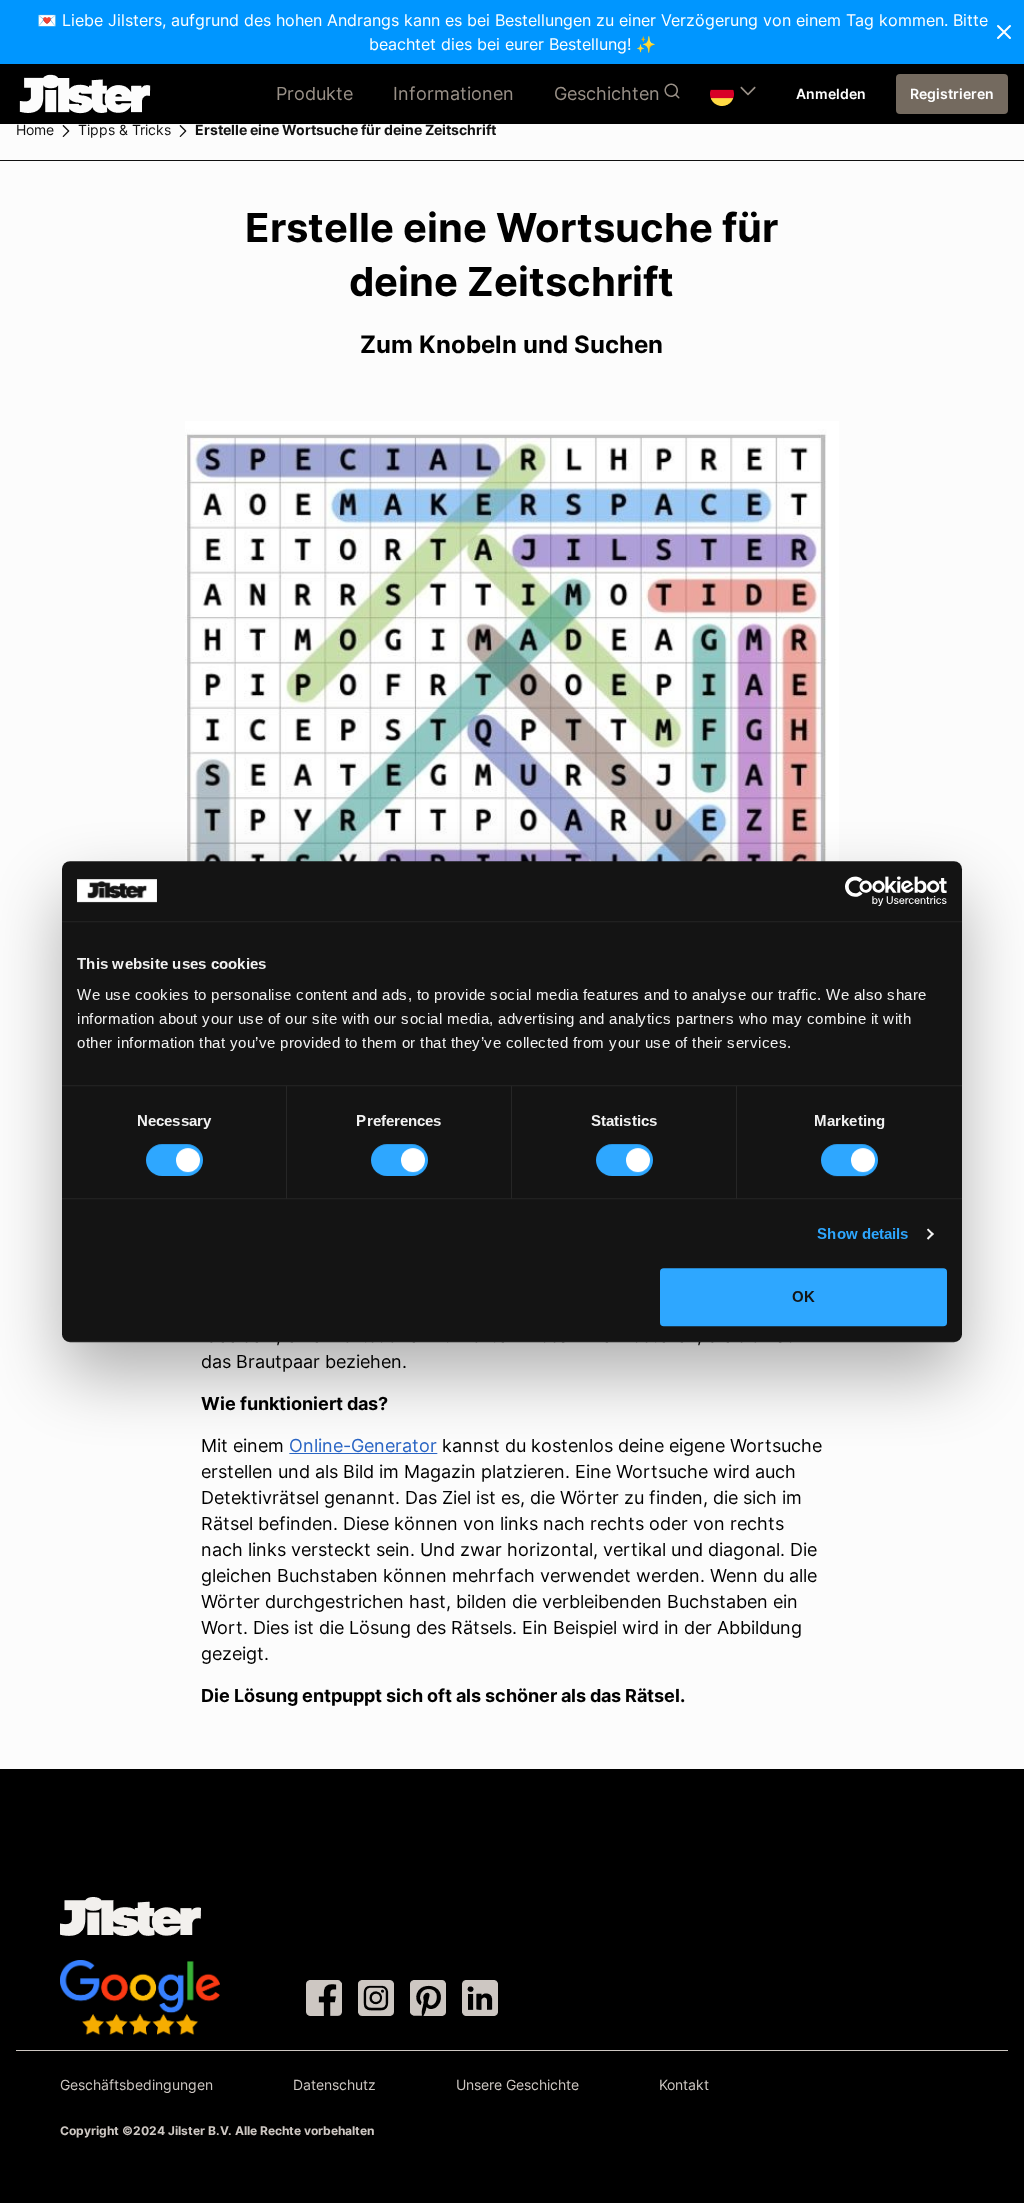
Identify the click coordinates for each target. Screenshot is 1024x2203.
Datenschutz (334, 2084)
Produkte (314, 93)
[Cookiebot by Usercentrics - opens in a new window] (859, 891)
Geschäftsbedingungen (136, 2084)
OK (803, 1296)
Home (35, 129)
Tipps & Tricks (124, 129)
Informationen (453, 93)
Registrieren (952, 93)
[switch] (399, 1160)
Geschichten (607, 93)
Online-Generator (363, 1445)
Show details (862, 1233)
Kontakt (684, 2084)
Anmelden (831, 93)
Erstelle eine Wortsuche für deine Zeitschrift (345, 129)
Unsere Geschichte (517, 2084)
